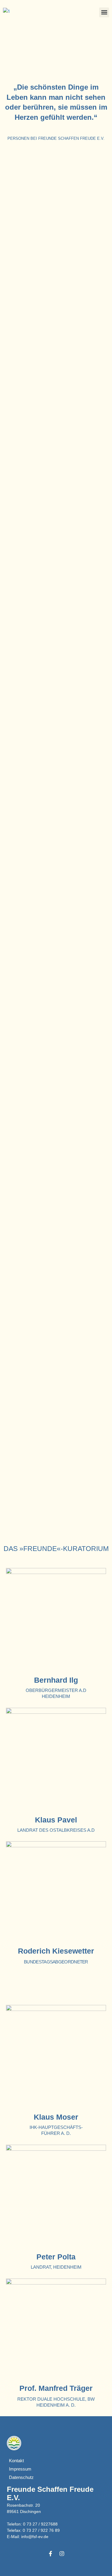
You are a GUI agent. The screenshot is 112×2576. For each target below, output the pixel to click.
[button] (104, 12)
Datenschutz (21, 2477)
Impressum (20, 2469)
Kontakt (16, 2461)
